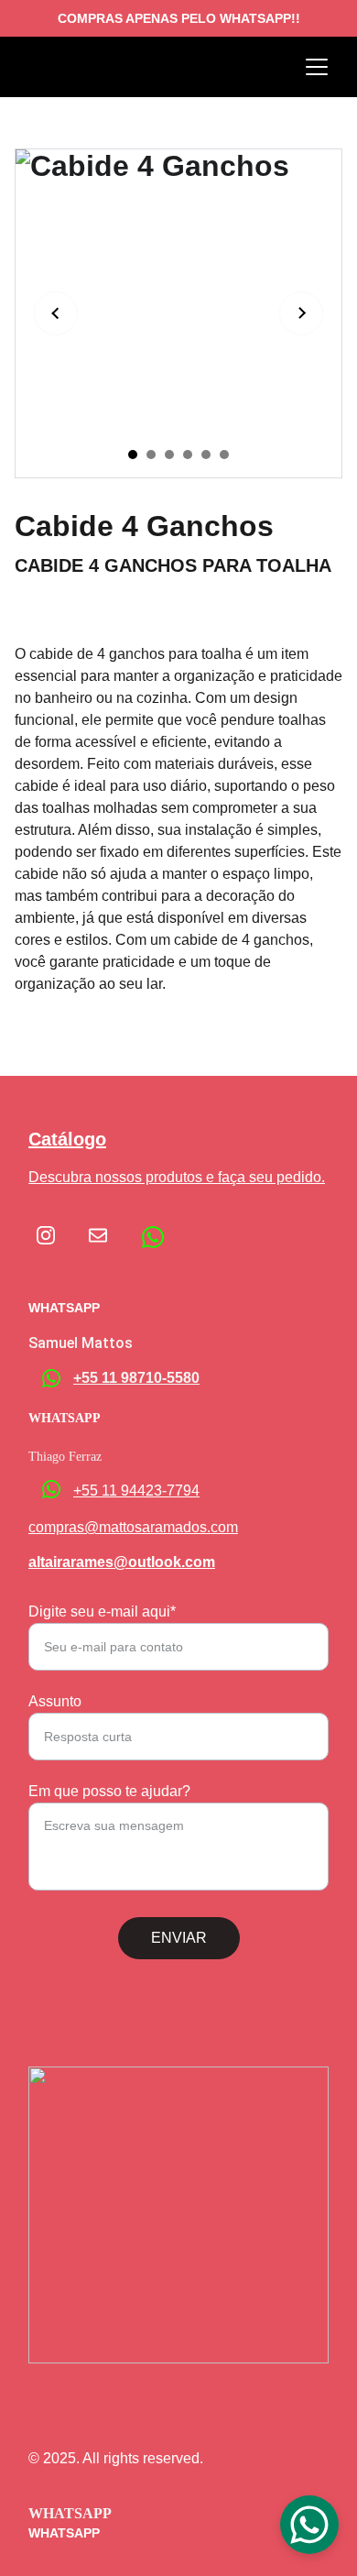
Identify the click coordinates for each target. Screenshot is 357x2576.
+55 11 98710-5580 (136, 1378)
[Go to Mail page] (98, 1235)
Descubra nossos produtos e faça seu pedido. (177, 1177)
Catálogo (67, 1139)
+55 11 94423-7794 (136, 1491)
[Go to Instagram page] (55, 1235)
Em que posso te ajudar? (109, 1791)
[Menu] (317, 67)
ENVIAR (179, 1938)
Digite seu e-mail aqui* (102, 1611)
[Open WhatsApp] (309, 2525)
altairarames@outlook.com (122, 1562)
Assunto (55, 1701)
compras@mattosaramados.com (133, 1527)
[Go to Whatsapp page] (153, 1237)
